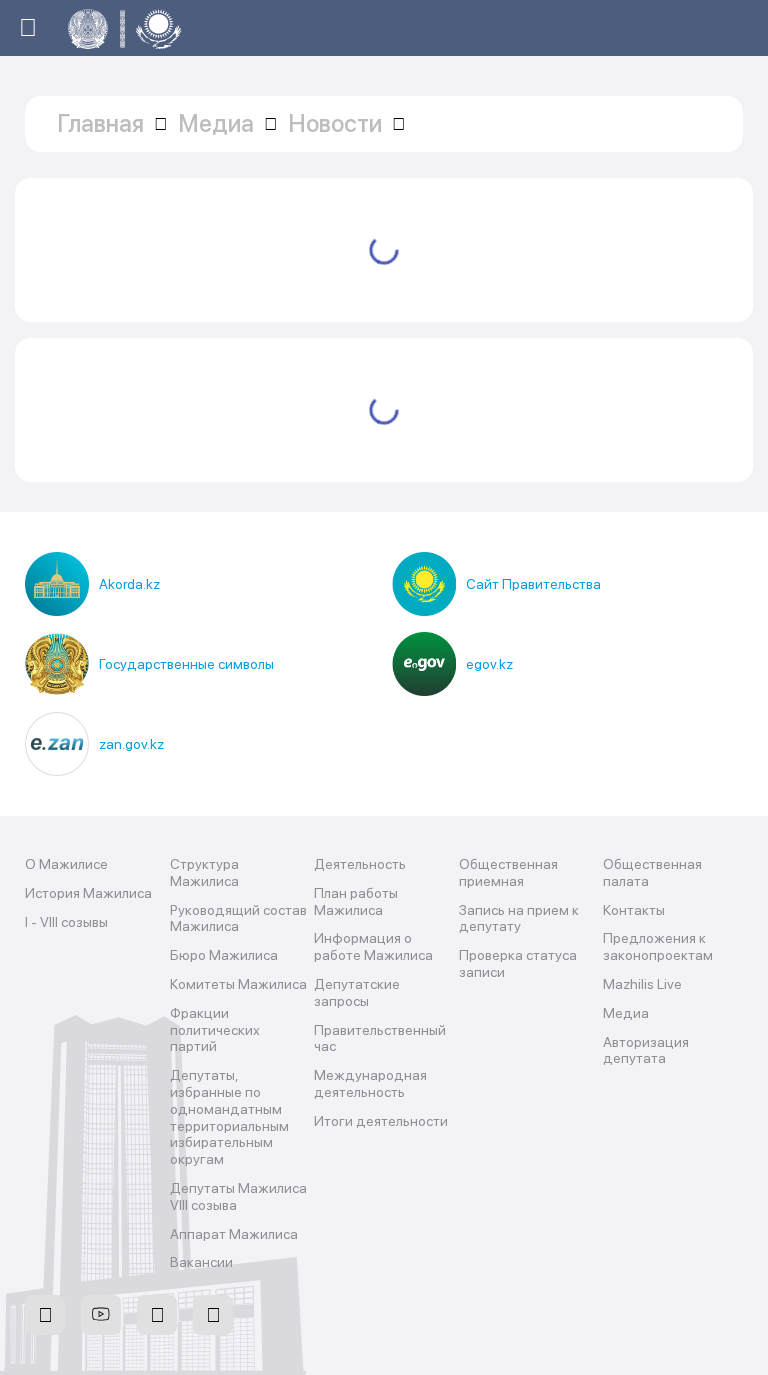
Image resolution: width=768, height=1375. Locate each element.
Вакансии (201, 1262)
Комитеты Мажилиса (238, 984)
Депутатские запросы (357, 992)
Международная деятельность (370, 1083)
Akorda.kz (129, 584)
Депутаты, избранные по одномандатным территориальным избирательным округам (229, 1117)
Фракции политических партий (215, 1030)
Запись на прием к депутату (519, 918)
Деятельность (360, 864)
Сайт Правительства (533, 584)
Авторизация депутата (646, 1050)
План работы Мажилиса (356, 901)
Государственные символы (186, 664)
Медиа (626, 1013)
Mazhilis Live (642, 984)
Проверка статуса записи (518, 963)
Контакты (634, 910)
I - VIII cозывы (66, 922)
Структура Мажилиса (204, 872)
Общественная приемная (508, 872)
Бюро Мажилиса (224, 955)
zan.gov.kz (131, 744)
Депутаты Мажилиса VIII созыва (238, 1196)
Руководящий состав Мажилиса (238, 918)
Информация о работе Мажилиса (373, 946)
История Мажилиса (88, 893)
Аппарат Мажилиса (234, 1234)
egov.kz (489, 664)
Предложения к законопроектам (658, 946)
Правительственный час (380, 1038)
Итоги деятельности (381, 1121)
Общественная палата (652, 872)
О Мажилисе (66, 864)
